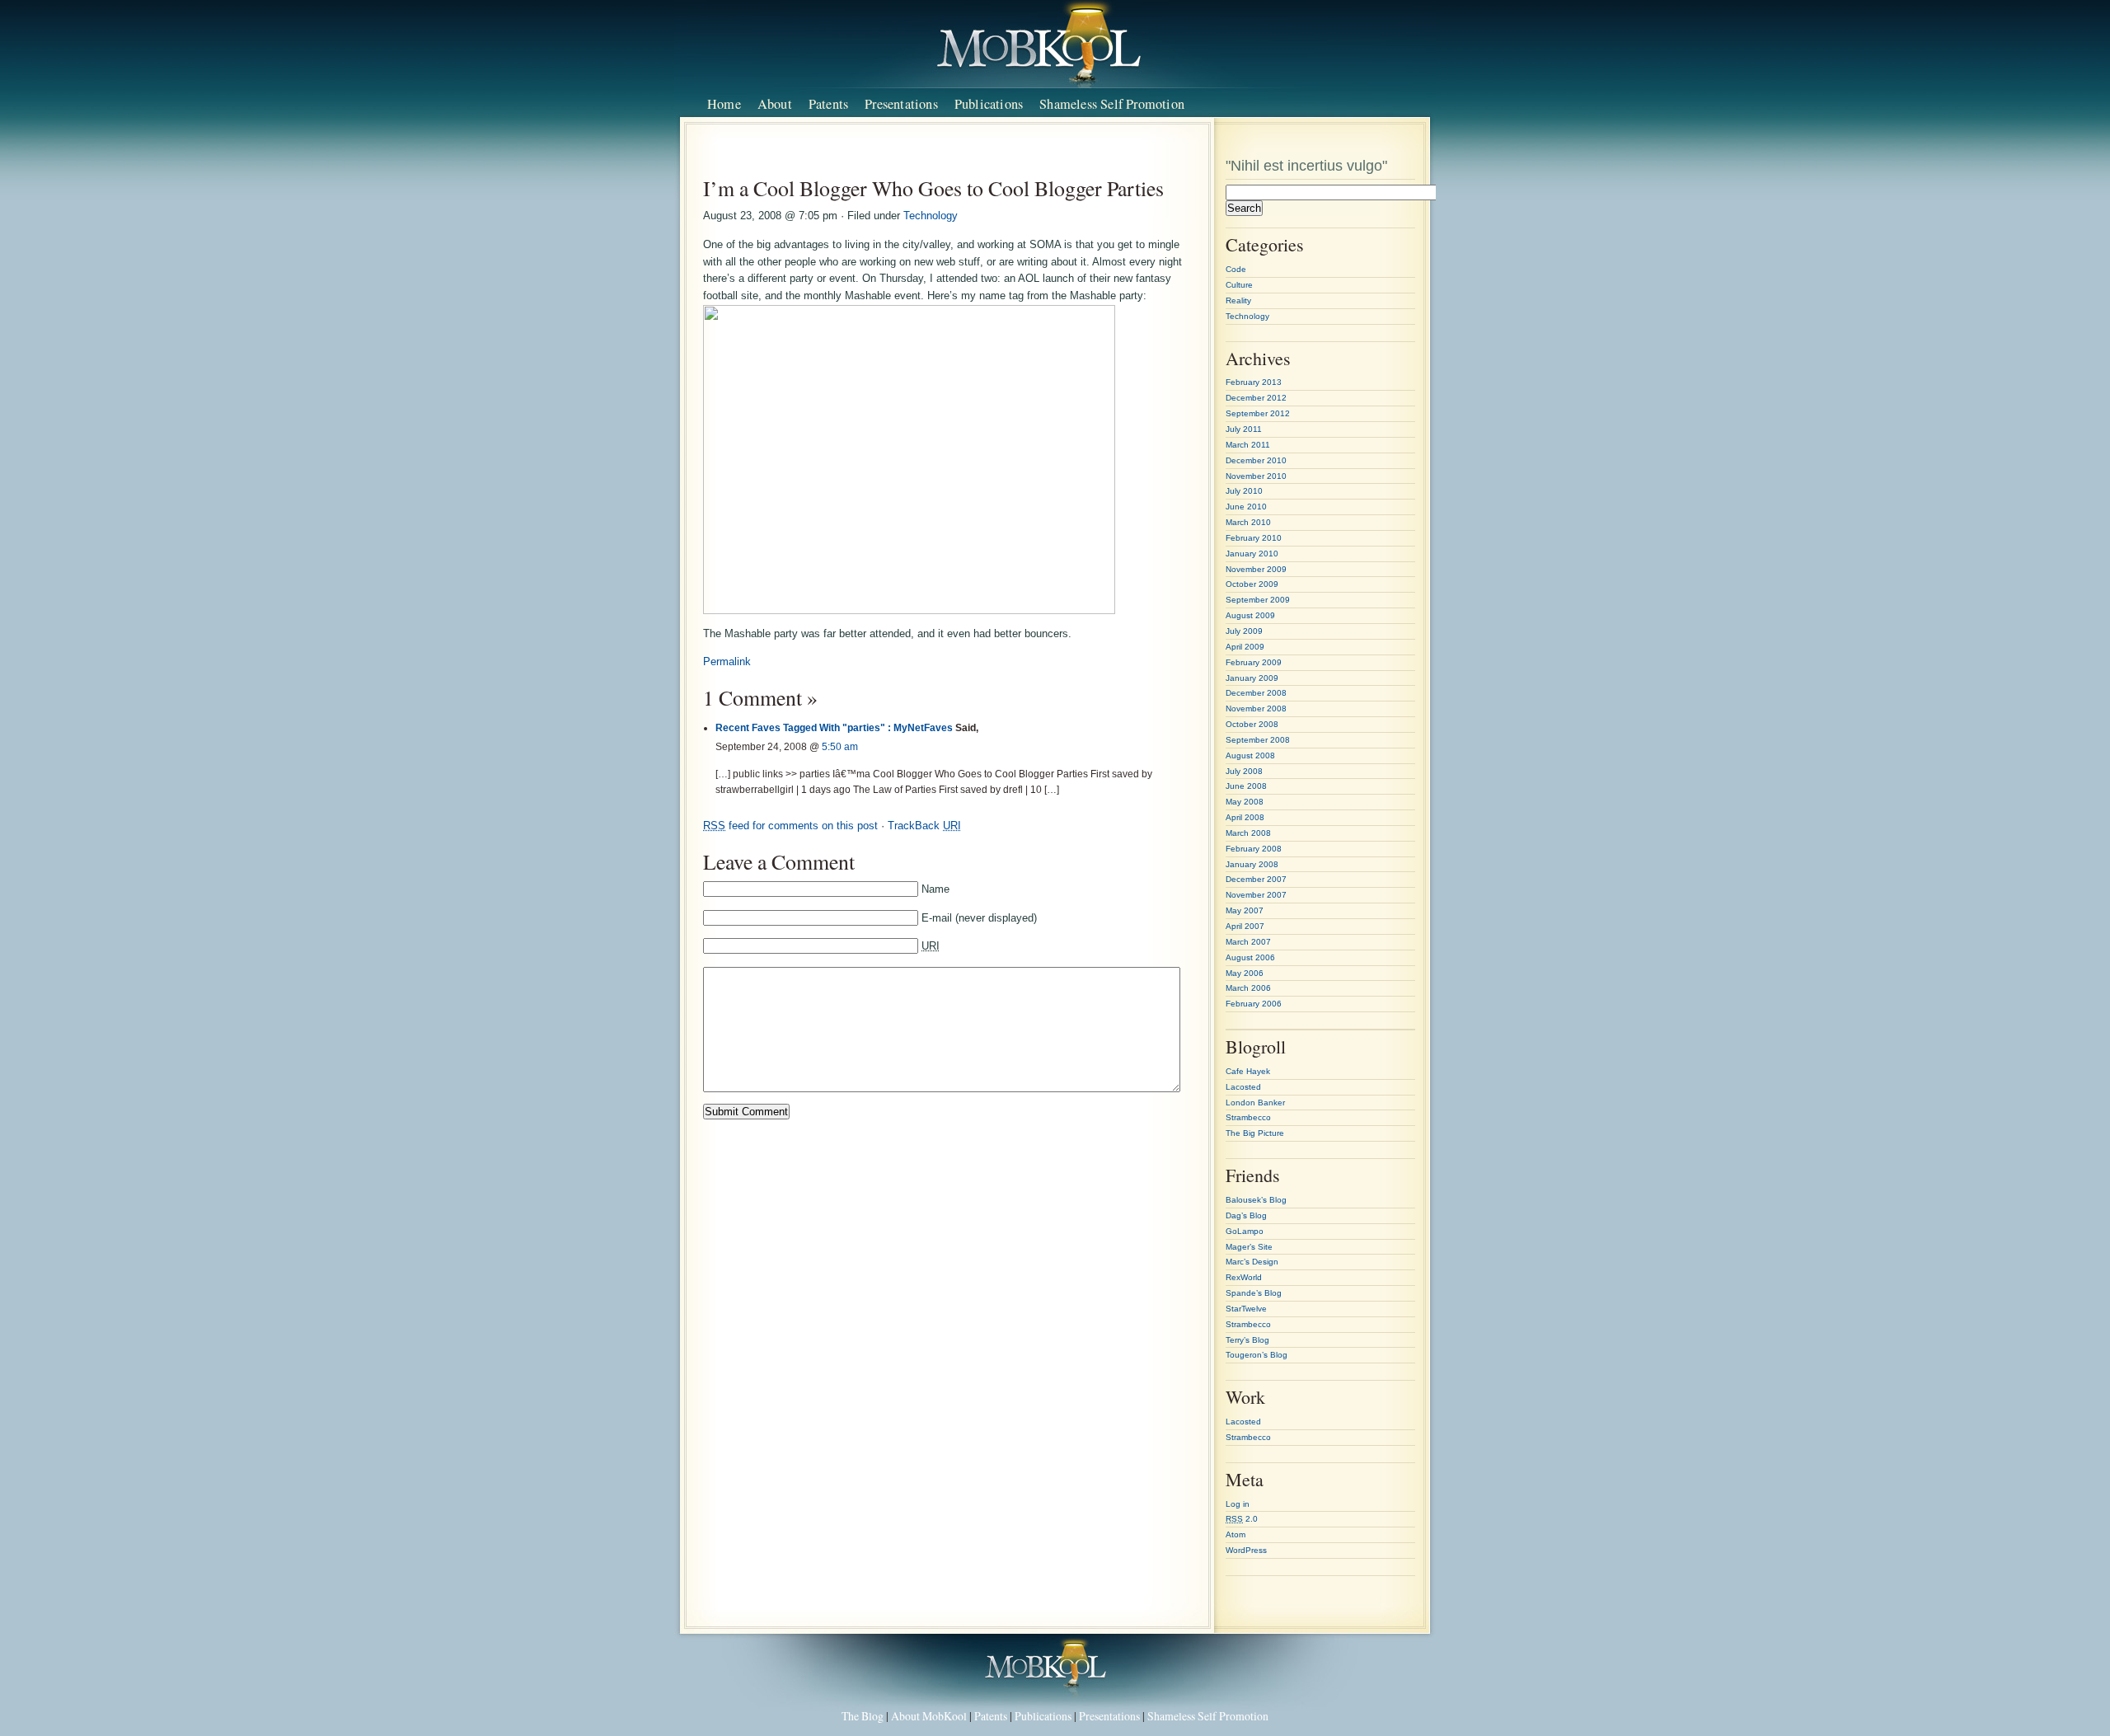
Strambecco (1248, 1117)
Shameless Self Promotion (1112, 104)
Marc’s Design (1252, 1262)
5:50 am (840, 746)
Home (724, 104)
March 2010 (1248, 522)
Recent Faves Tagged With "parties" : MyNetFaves (834, 727)
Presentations (901, 104)
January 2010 (1252, 554)
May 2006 (1245, 973)
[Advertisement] (950, 155)
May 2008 (1245, 802)
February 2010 (1254, 538)
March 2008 (1248, 833)
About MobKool (929, 1716)
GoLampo (1245, 1231)
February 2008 (1254, 849)
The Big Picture (1255, 1133)
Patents (828, 104)
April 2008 (1245, 817)
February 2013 (1254, 382)
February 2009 (1254, 662)
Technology (931, 216)
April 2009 (1245, 647)
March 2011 (1248, 445)
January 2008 (1252, 864)
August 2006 (1250, 957)
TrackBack (924, 826)
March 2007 (1248, 942)
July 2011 (1244, 429)
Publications (989, 104)
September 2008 (1258, 740)
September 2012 (1258, 413)
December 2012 (1256, 398)
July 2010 (1244, 491)
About (775, 104)
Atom (1236, 1534)
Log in (1238, 1504)
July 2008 (1244, 771)
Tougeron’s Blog (1257, 1355)
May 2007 (1245, 910)
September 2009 (1258, 600)
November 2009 (1256, 569)
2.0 (1242, 1519)
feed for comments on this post (790, 826)
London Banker (1255, 1103)
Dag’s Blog (1246, 1215)
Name (935, 889)
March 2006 (1248, 988)
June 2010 (1246, 507)
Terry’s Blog (1247, 1340)
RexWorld (1244, 1277)
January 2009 (1252, 678)
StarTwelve (1246, 1309)
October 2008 (1252, 724)
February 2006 (1254, 1004)
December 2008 (1256, 693)
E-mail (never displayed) (979, 918)
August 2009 (1250, 615)
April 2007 (1245, 926)
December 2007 (1256, 879)
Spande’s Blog (1254, 1293)
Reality (1238, 300)
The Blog (863, 1716)
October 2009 (1252, 584)
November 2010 (1256, 476)
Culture (1239, 285)
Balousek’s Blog (1256, 1200)
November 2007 (1256, 895)
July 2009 (1244, 631)
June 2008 (1246, 786)
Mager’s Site (1249, 1247)
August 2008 (1250, 755)
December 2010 (1256, 460)
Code (1236, 269)
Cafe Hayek (1248, 1071)
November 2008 (1256, 708)
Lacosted (1243, 1087)
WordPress (1246, 1550)
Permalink (727, 662)
